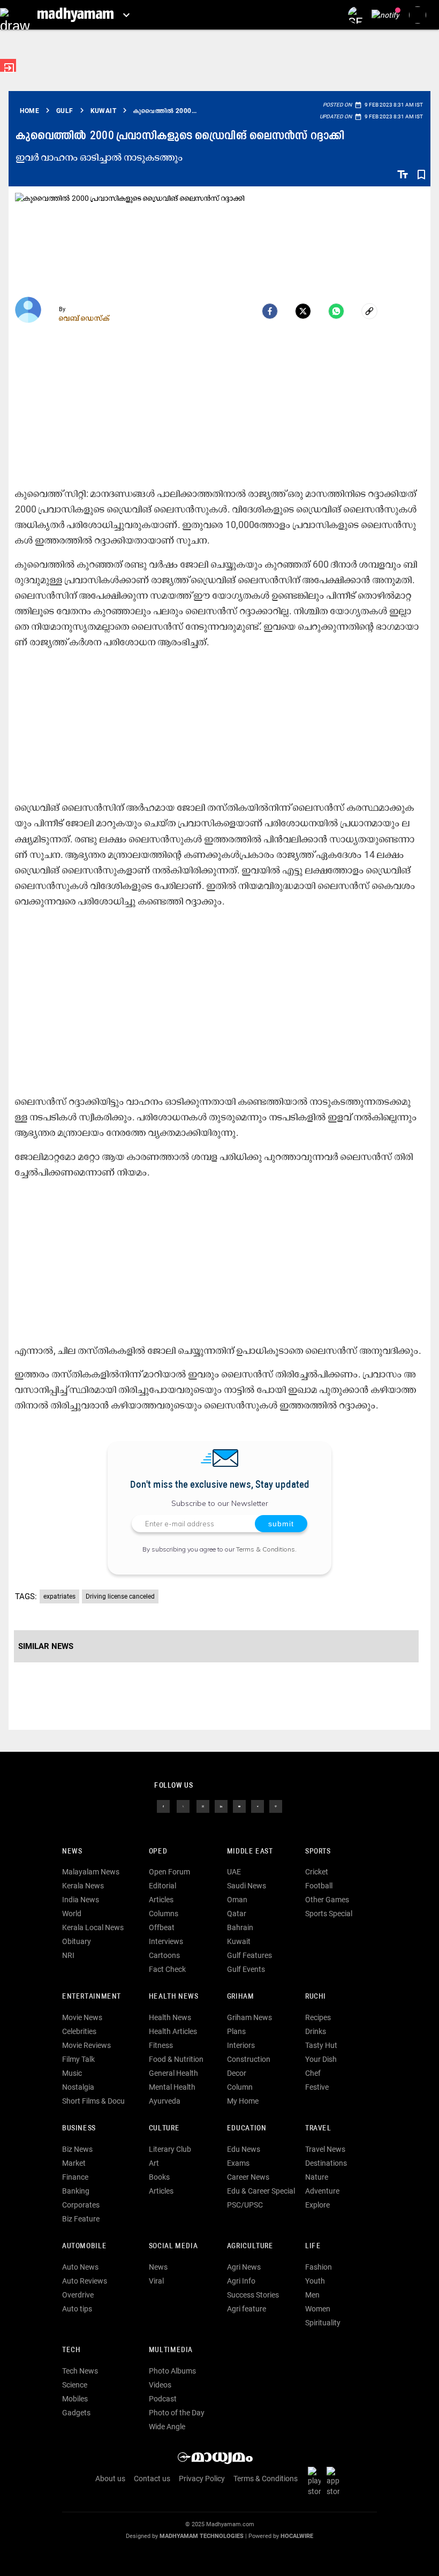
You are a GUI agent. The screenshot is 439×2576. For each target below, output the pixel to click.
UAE (234, 1872)
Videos (160, 2385)
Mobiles (75, 2399)
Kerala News (83, 1886)
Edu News (244, 2149)
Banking (76, 2191)
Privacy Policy (202, 2479)
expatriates (59, 1596)
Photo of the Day (177, 2413)
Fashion (319, 2267)
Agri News (244, 2267)
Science (75, 2385)
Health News (174, 1997)
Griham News (249, 2017)
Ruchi (316, 1997)
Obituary (77, 1941)
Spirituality (323, 2323)
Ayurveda (165, 2101)
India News (81, 1900)
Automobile (84, 2246)
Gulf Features (249, 1955)
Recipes (318, 2017)
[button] (15, 15)
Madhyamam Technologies (202, 2536)
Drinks (316, 2031)
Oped (158, 1852)
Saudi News (247, 1886)
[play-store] (316, 2481)
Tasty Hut (321, 2045)
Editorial (162, 1886)
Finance (75, 2177)
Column (240, 2087)
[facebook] (270, 311)
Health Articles (173, 2031)
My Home (243, 2101)
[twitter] (183, 1805)
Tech (71, 2350)
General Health (173, 2073)
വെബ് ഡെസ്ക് (84, 318)
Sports (318, 1852)
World (72, 1914)
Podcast (163, 2399)
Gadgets (76, 2413)
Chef (313, 2073)
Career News (248, 2177)
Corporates (81, 2205)
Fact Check (167, 1969)
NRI (68, 1955)
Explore (317, 2205)
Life (313, 2246)
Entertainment (92, 1997)
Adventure (322, 2191)
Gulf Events (246, 1969)
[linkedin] (221, 1805)
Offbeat (162, 1927)
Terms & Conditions (266, 1549)
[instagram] (203, 1805)
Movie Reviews (86, 2045)
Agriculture (250, 2246)
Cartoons (164, 1955)
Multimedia (171, 2350)
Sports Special (329, 1914)
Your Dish (321, 2059)
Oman (237, 1900)
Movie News (82, 2017)
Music (72, 2073)
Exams (238, 2163)
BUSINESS (79, 2129)
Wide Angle (167, 2427)
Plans (236, 2031)
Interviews (166, 1941)
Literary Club (170, 2149)
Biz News (77, 2149)
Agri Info (241, 2281)
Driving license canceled (120, 1596)
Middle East (250, 1852)
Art (154, 2163)
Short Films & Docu (93, 2101)
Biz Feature (81, 2219)
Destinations (326, 2163)
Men (312, 2295)
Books (159, 2177)
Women (318, 2309)
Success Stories (253, 2295)
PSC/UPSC (245, 2205)
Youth (315, 2281)
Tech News (80, 2371)
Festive (317, 2087)
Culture (164, 2129)
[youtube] (239, 1805)
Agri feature (247, 2309)
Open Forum (169, 1872)
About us (110, 2479)
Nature (317, 2177)
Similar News (46, 1646)
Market (74, 2163)
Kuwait (239, 1941)
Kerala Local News (93, 1927)
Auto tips (77, 2309)
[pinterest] (276, 1805)
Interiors (241, 2045)
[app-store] (335, 2481)
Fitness (161, 2045)
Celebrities (79, 2031)
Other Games (327, 1900)
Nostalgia (78, 2087)
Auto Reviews (85, 2281)
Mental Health (172, 2087)
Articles (161, 1900)
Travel (318, 2129)
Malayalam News (91, 1872)
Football (319, 1886)
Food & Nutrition (176, 2059)
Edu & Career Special (261, 2191)
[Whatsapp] (336, 311)
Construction (249, 2059)
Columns (164, 1914)
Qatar (237, 1914)
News (72, 1852)
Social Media (173, 2246)
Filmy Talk (78, 2059)
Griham (241, 1997)
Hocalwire (297, 2536)
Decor (237, 2073)
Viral (156, 2281)
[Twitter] (303, 311)
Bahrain (240, 1927)
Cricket (317, 1872)
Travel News (325, 2149)
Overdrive (78, 2295)
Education (247, 2129)
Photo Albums (172, 2371)
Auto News (80, 2267)
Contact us (152, 2479)
